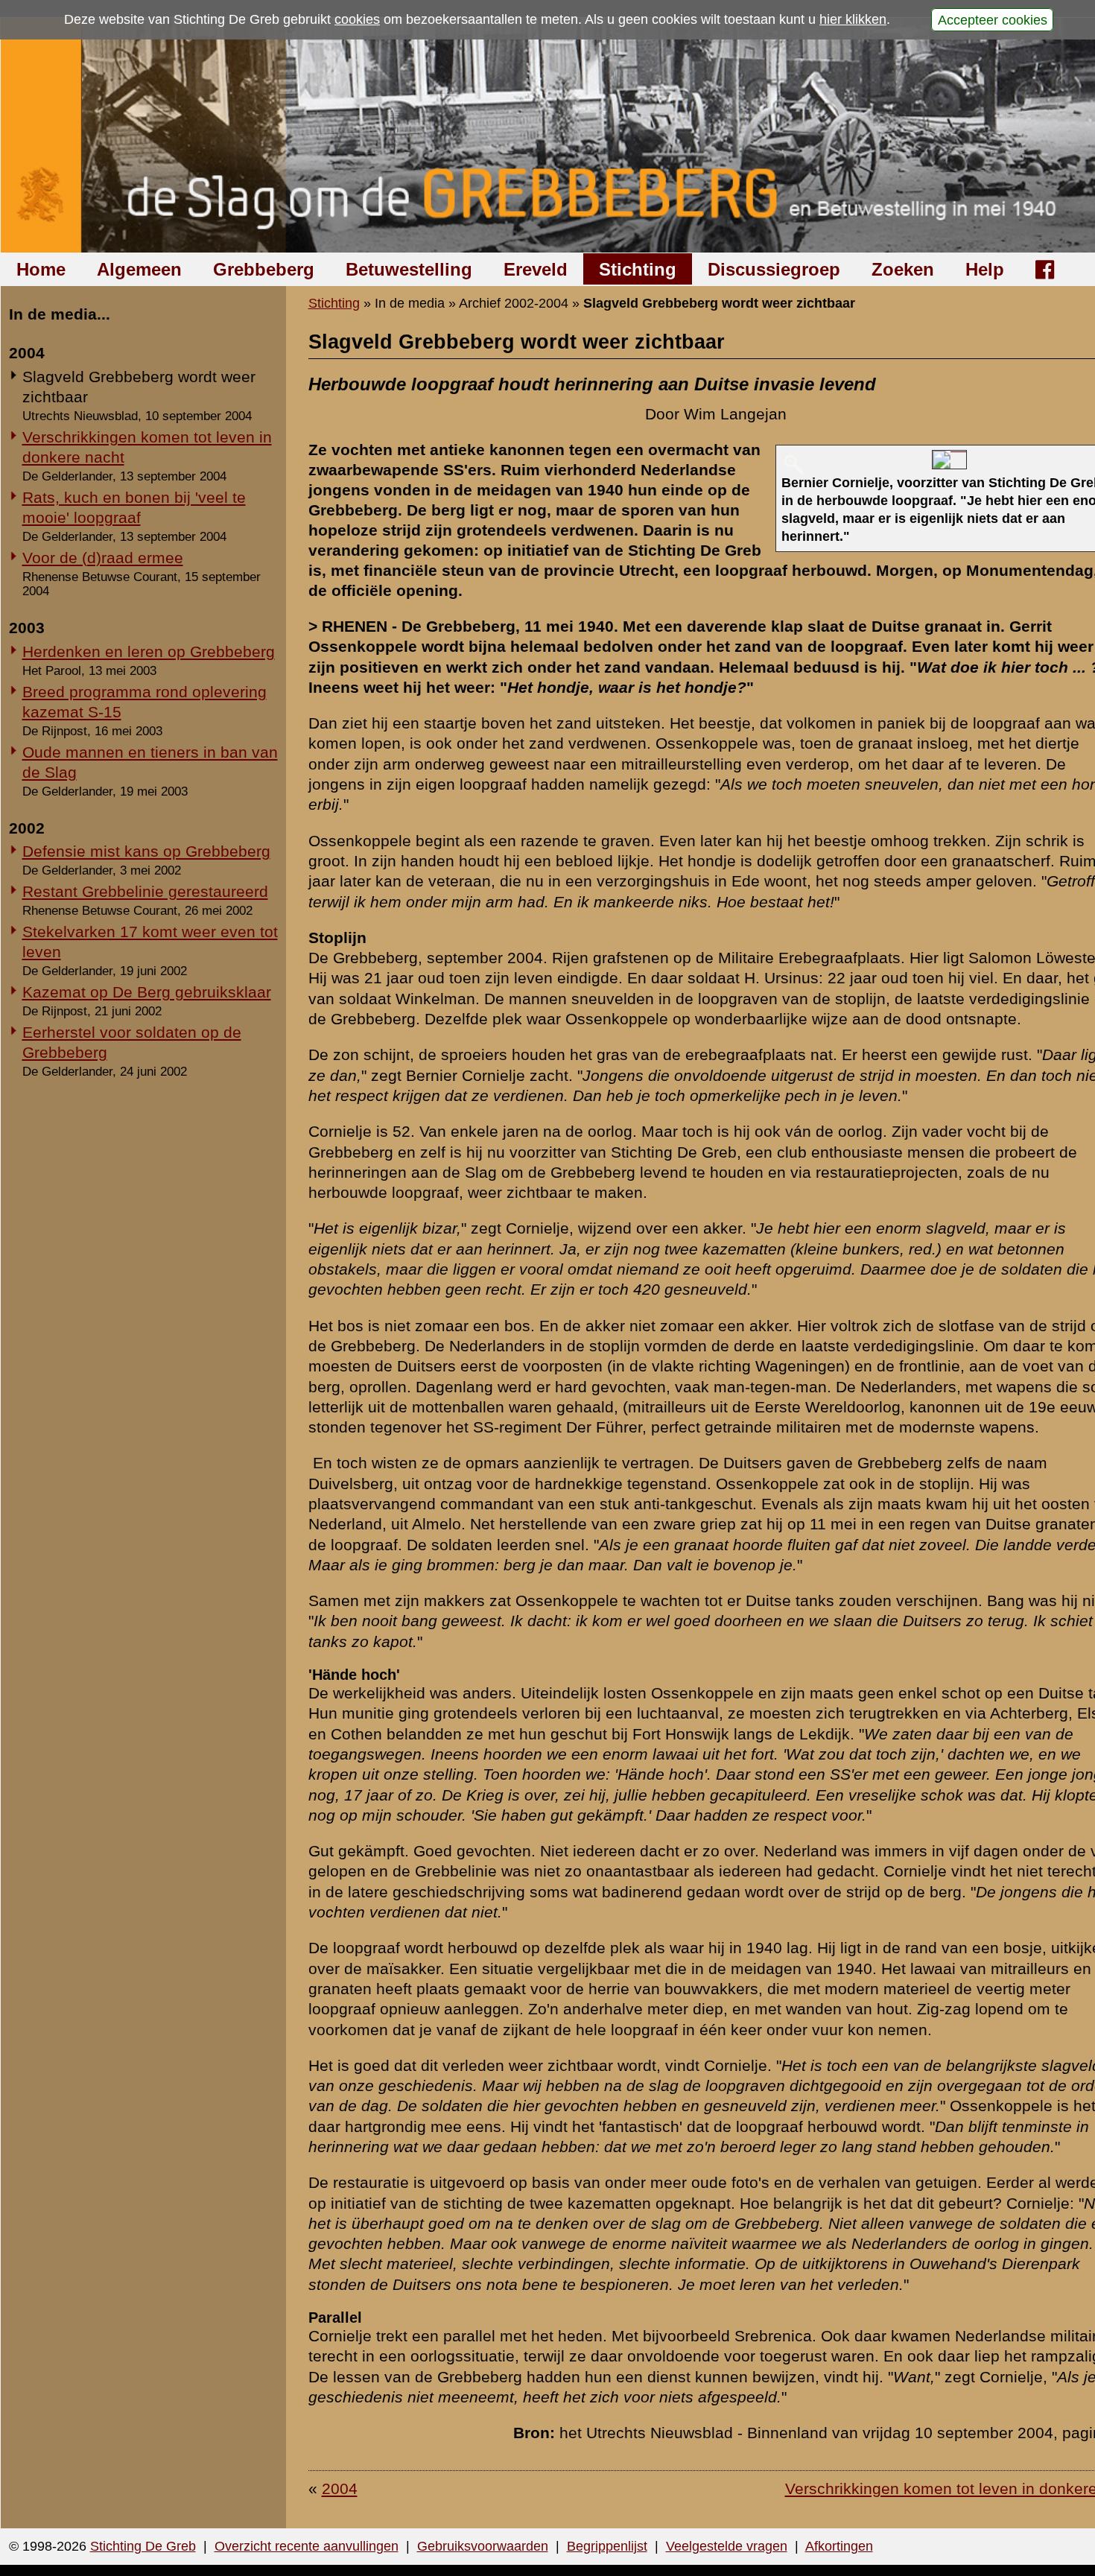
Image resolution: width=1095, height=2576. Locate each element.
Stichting (638, 269)
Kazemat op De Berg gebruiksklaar (147, 992)
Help (985, 269)
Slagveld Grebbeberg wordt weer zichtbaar (139, 387)
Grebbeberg (264, 269)
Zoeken (903, 269)
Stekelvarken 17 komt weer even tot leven (150, 942)
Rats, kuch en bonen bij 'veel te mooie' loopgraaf (134, 507)
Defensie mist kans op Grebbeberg (146, 851)
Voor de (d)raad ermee (103, 558)
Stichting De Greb (143, 2546)
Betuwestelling (409, 269)
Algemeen (139, 269)
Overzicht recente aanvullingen (307, 2546)
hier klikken (853, 19)
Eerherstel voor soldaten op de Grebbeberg (132, 1042)
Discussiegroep (774, 269)
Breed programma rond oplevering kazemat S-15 (145, 702)
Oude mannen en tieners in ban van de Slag (150, 762)
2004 (340, 2488)
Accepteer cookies (993, 19)
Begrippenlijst (607, 2546)
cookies (357, 19)
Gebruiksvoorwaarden (483, 2546)
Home (41, 269)
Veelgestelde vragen (727, 2546)
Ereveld (536, 269)
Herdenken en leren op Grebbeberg (149, 651)
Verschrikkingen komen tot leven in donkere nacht (147, 447)
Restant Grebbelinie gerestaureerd (145, 891)
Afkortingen (839, 2546)
